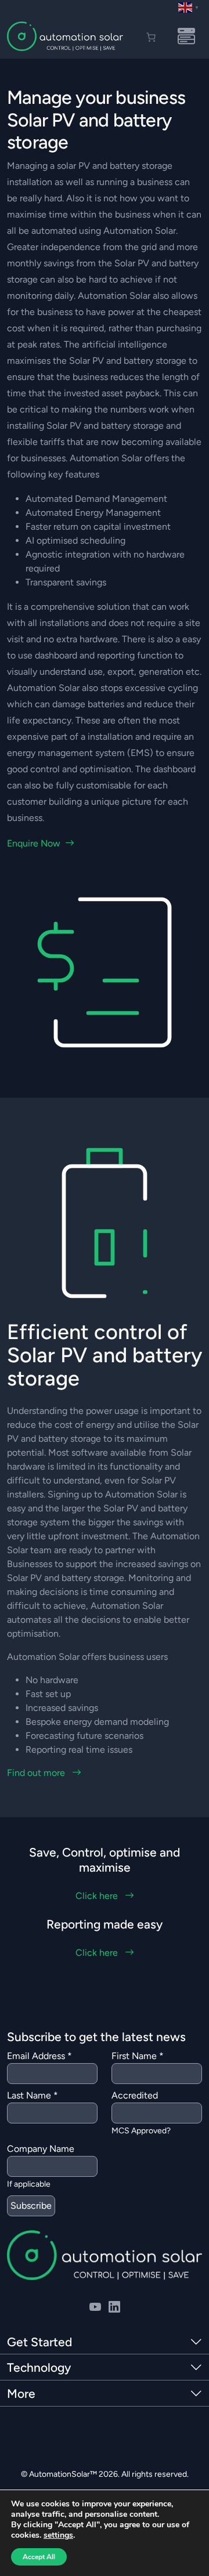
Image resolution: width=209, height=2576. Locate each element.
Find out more (37, 1773)
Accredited (135, 2095)
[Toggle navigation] (186, 37)
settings (58, 2535)
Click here (98, 1896)
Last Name (33, 2095)
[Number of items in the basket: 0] (151, 37)
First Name (138, 2056)
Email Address (39, 2056)
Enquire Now (34, 843)
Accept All (39, 2557)
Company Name (41, 2149)
